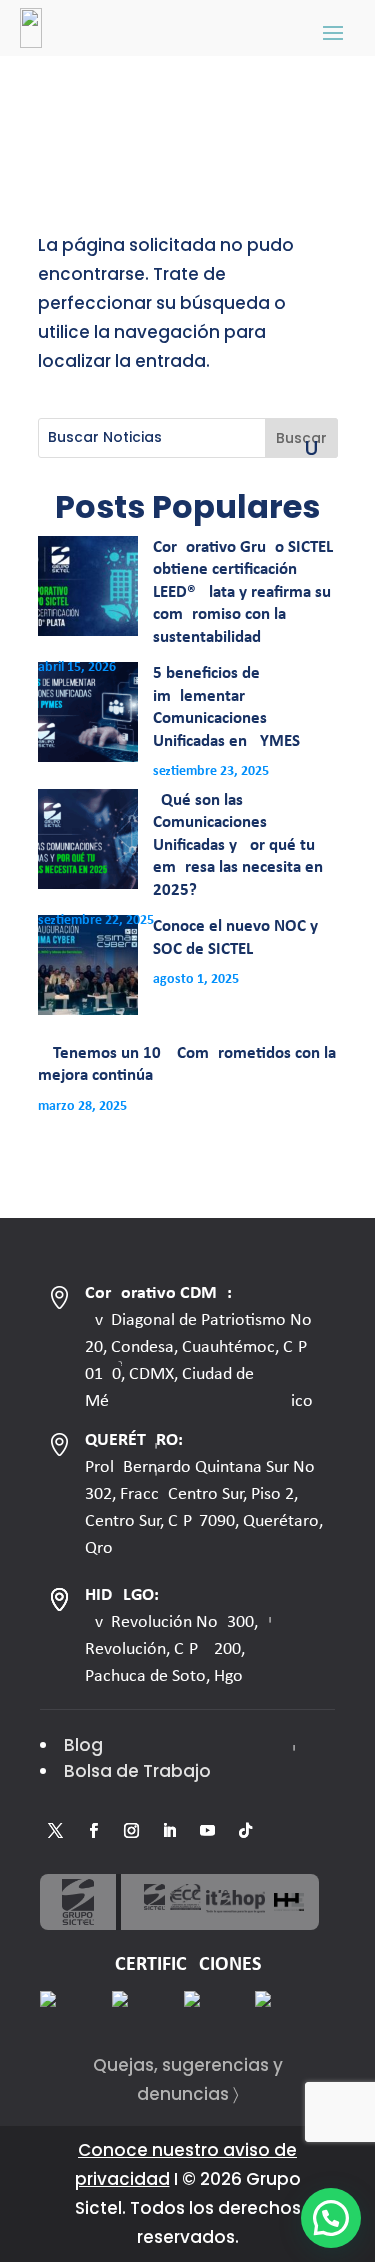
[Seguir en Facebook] (93, 1831)
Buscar (301, 438)
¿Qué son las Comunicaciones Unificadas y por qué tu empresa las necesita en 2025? (238, 845)
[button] (331, 2218)
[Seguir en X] (55, 1831)
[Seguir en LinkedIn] (169, 1831)
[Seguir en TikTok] (245, 1831)
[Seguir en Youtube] (207, 1831)
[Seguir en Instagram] (131, 1831)
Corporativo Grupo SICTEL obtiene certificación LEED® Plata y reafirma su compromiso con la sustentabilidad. (243, 592)
